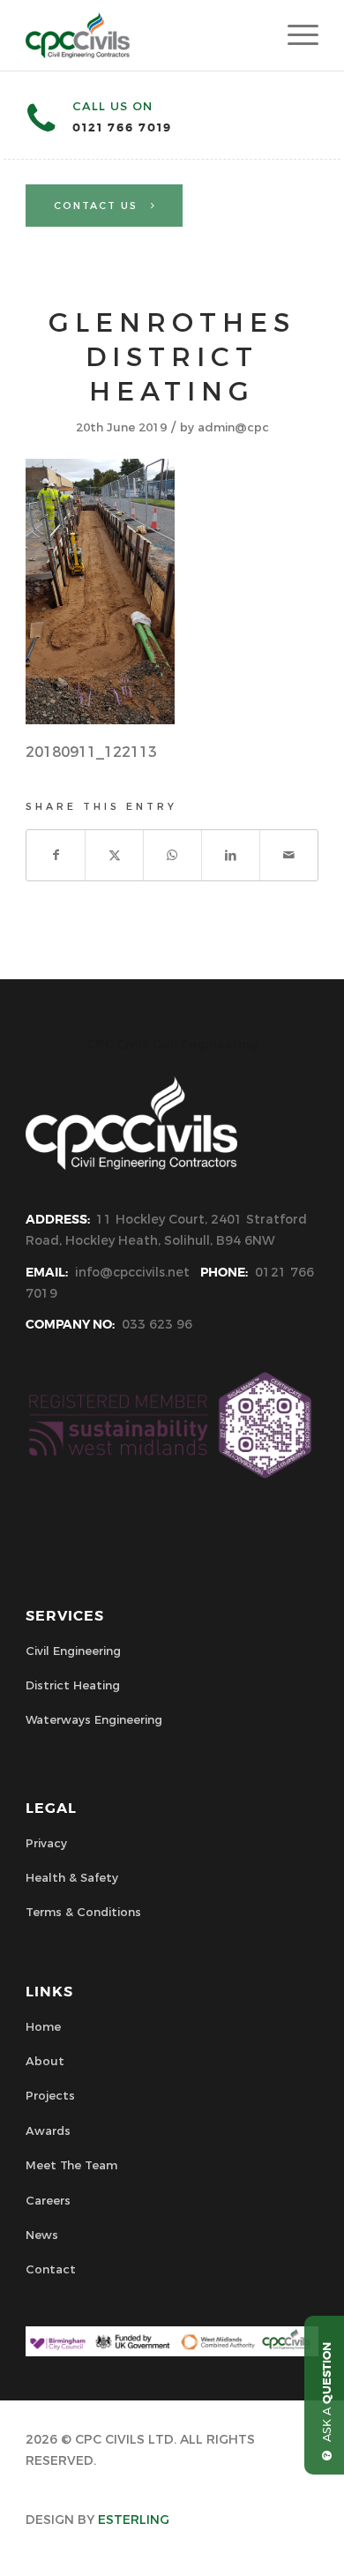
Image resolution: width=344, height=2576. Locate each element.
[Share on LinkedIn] (231, 855)
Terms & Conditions (83, 1912)
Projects (50, 2095)
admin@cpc (233, 427)
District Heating (73, 1685)
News (42, 2235)
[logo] (142, 35)
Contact (51, 2269)
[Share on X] (114, 855)
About (45, 2061)
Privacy (46, 1843)
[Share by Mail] (289, 855)
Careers (48, 2200)
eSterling (134, 2520)
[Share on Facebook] (56, 855)
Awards (48, 2130)
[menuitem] (294, 35)
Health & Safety (72, 1877)
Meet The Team (71, 2165)
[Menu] (294, 35)
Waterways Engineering (94, 1719)
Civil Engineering (73, 1651)
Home (43, 2026)
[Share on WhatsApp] (172, 855)
